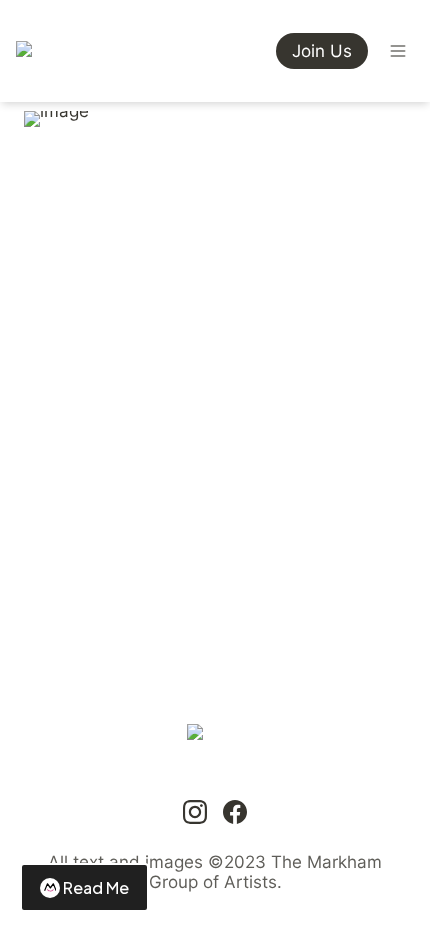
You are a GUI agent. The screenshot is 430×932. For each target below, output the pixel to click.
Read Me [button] (96, 887)
